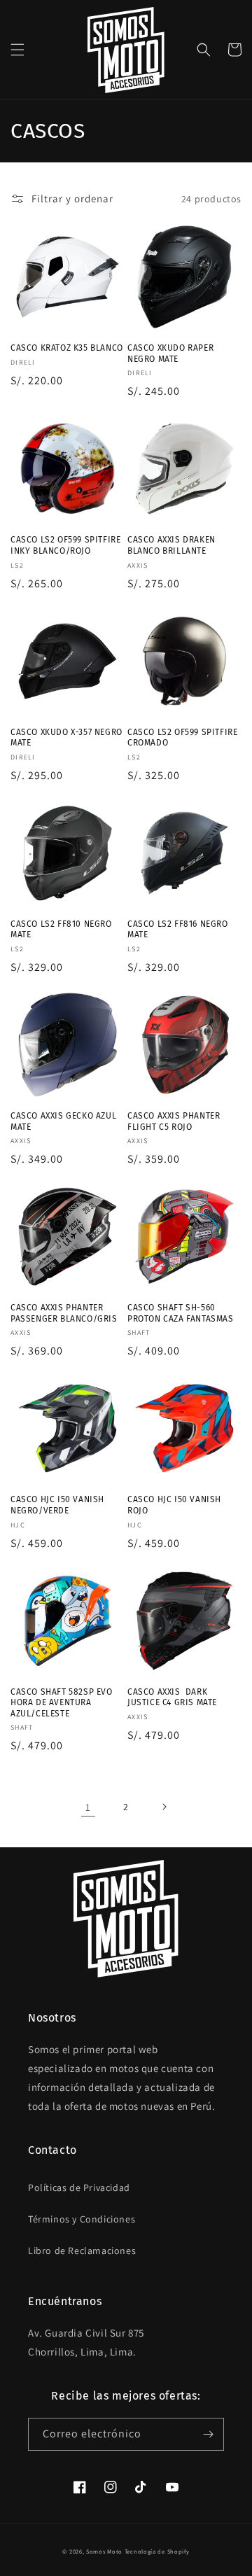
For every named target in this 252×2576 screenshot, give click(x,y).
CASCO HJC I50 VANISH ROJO (174, 1505)
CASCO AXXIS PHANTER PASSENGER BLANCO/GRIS (64, 1313)
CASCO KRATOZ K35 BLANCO (67, 348)
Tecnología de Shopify (157, 2551)
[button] (17, 50)
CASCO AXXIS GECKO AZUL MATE (63, 1121)
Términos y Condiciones (82, 2219)
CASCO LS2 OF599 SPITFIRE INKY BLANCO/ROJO (65, 545)
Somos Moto (104, 2551)
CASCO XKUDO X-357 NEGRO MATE (66, 738)
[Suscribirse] (208, 2434)
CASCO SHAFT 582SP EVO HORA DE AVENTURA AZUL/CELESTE (62, 1703)
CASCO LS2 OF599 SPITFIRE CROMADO (182, 738)
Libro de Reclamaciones (82, 2250)
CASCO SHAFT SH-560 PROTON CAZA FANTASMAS (181, 1313)
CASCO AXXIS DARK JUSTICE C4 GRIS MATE (172, 1697)
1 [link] (88, 1807)
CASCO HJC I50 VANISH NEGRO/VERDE (57, 1505)
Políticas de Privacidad (79, 2187)
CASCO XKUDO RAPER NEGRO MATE (170, 353)
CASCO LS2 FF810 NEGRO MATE (61, 930)
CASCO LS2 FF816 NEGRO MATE (178, 930)
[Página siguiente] (164, 1807)
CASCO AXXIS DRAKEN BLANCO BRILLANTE (171, 545)
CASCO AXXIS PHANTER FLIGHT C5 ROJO (174, 1121)
